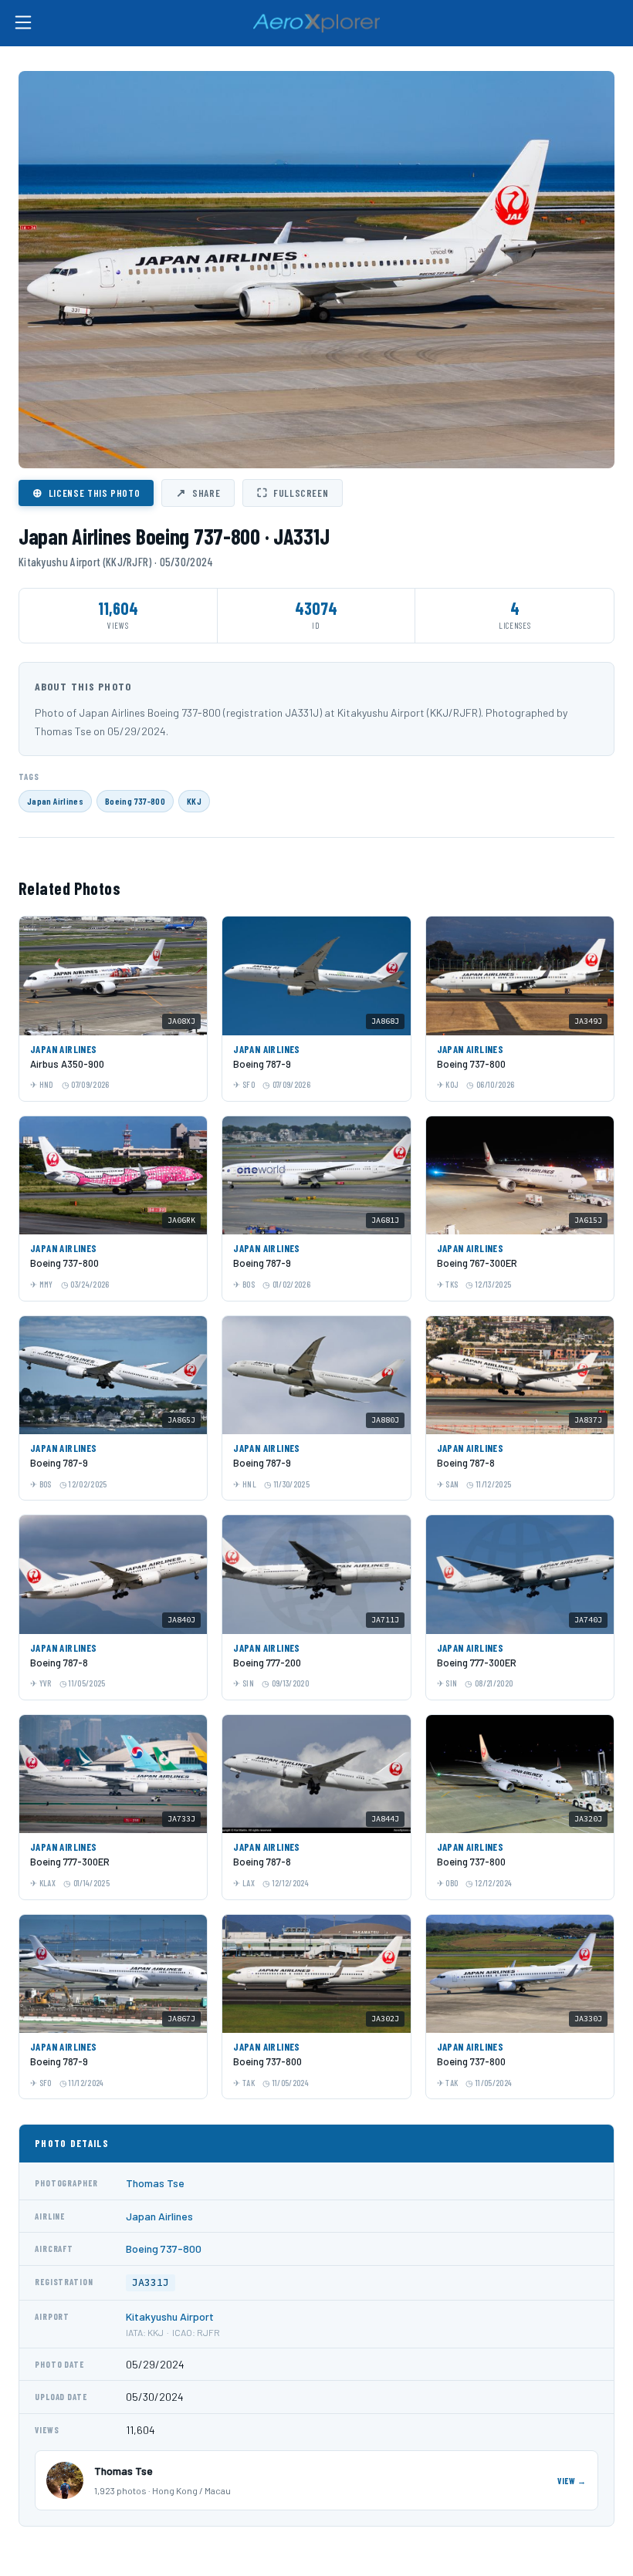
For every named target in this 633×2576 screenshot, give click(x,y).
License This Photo (86, 492)
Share (198, 492)
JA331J (151, 2282)
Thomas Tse (155, 2183)
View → (572, 2481)
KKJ (194, 801)
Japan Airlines (55, 801)
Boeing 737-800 (135, 801)
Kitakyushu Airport (170, 2316)
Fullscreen (293, 492)
